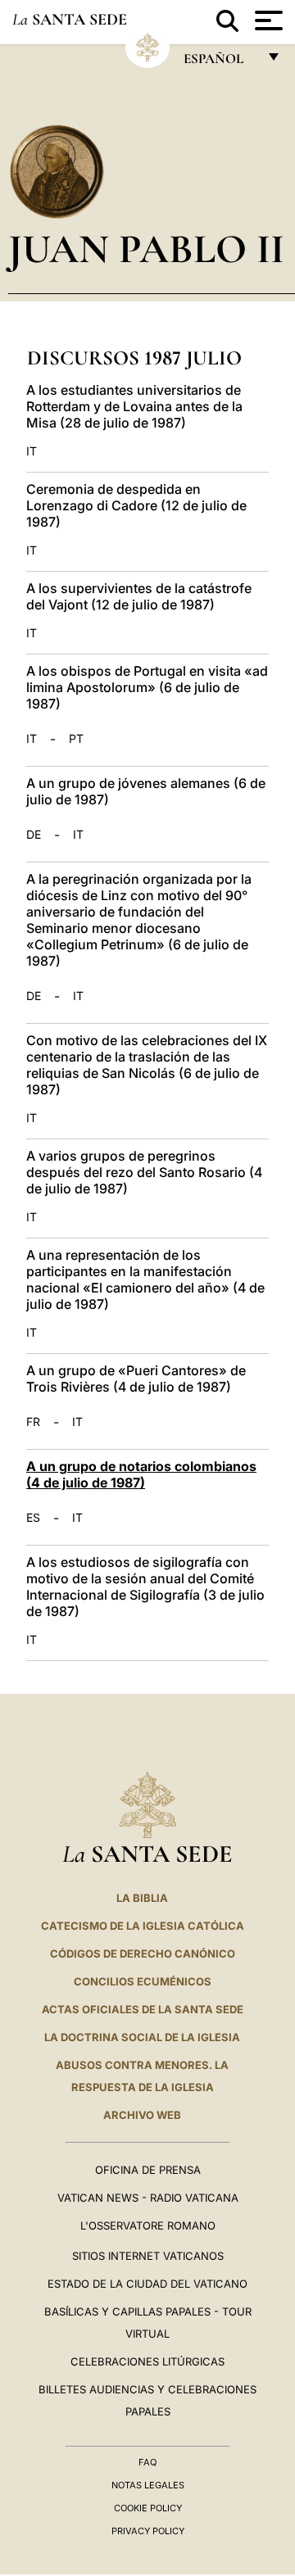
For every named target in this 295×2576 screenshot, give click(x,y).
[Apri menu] (267, 20)
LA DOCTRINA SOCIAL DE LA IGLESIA (142, 2037)
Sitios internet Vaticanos (148, 2256)
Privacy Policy (148, 2531)
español (220, 63)
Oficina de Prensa (148, 2170)
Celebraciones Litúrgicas (147, 2361)
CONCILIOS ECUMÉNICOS (143, 1981)
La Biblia (142, 1898)
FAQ (147, 2462)
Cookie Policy (148, 2508)
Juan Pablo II (146, 249)
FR (33, 1422)
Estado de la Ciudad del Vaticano (147, 2284)
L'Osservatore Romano (148, 2225)
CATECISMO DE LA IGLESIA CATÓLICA (143, 1926)
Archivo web (142, 2115)
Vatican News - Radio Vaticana (148, 2198)
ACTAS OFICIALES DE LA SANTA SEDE (143, 2009)
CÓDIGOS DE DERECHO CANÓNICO (143, 1954)
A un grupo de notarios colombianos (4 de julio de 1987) (141, 1474)
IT (32, 451)
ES (33, 1518)
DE (34, 835)
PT (76, 739)
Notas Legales (148, 2485)
